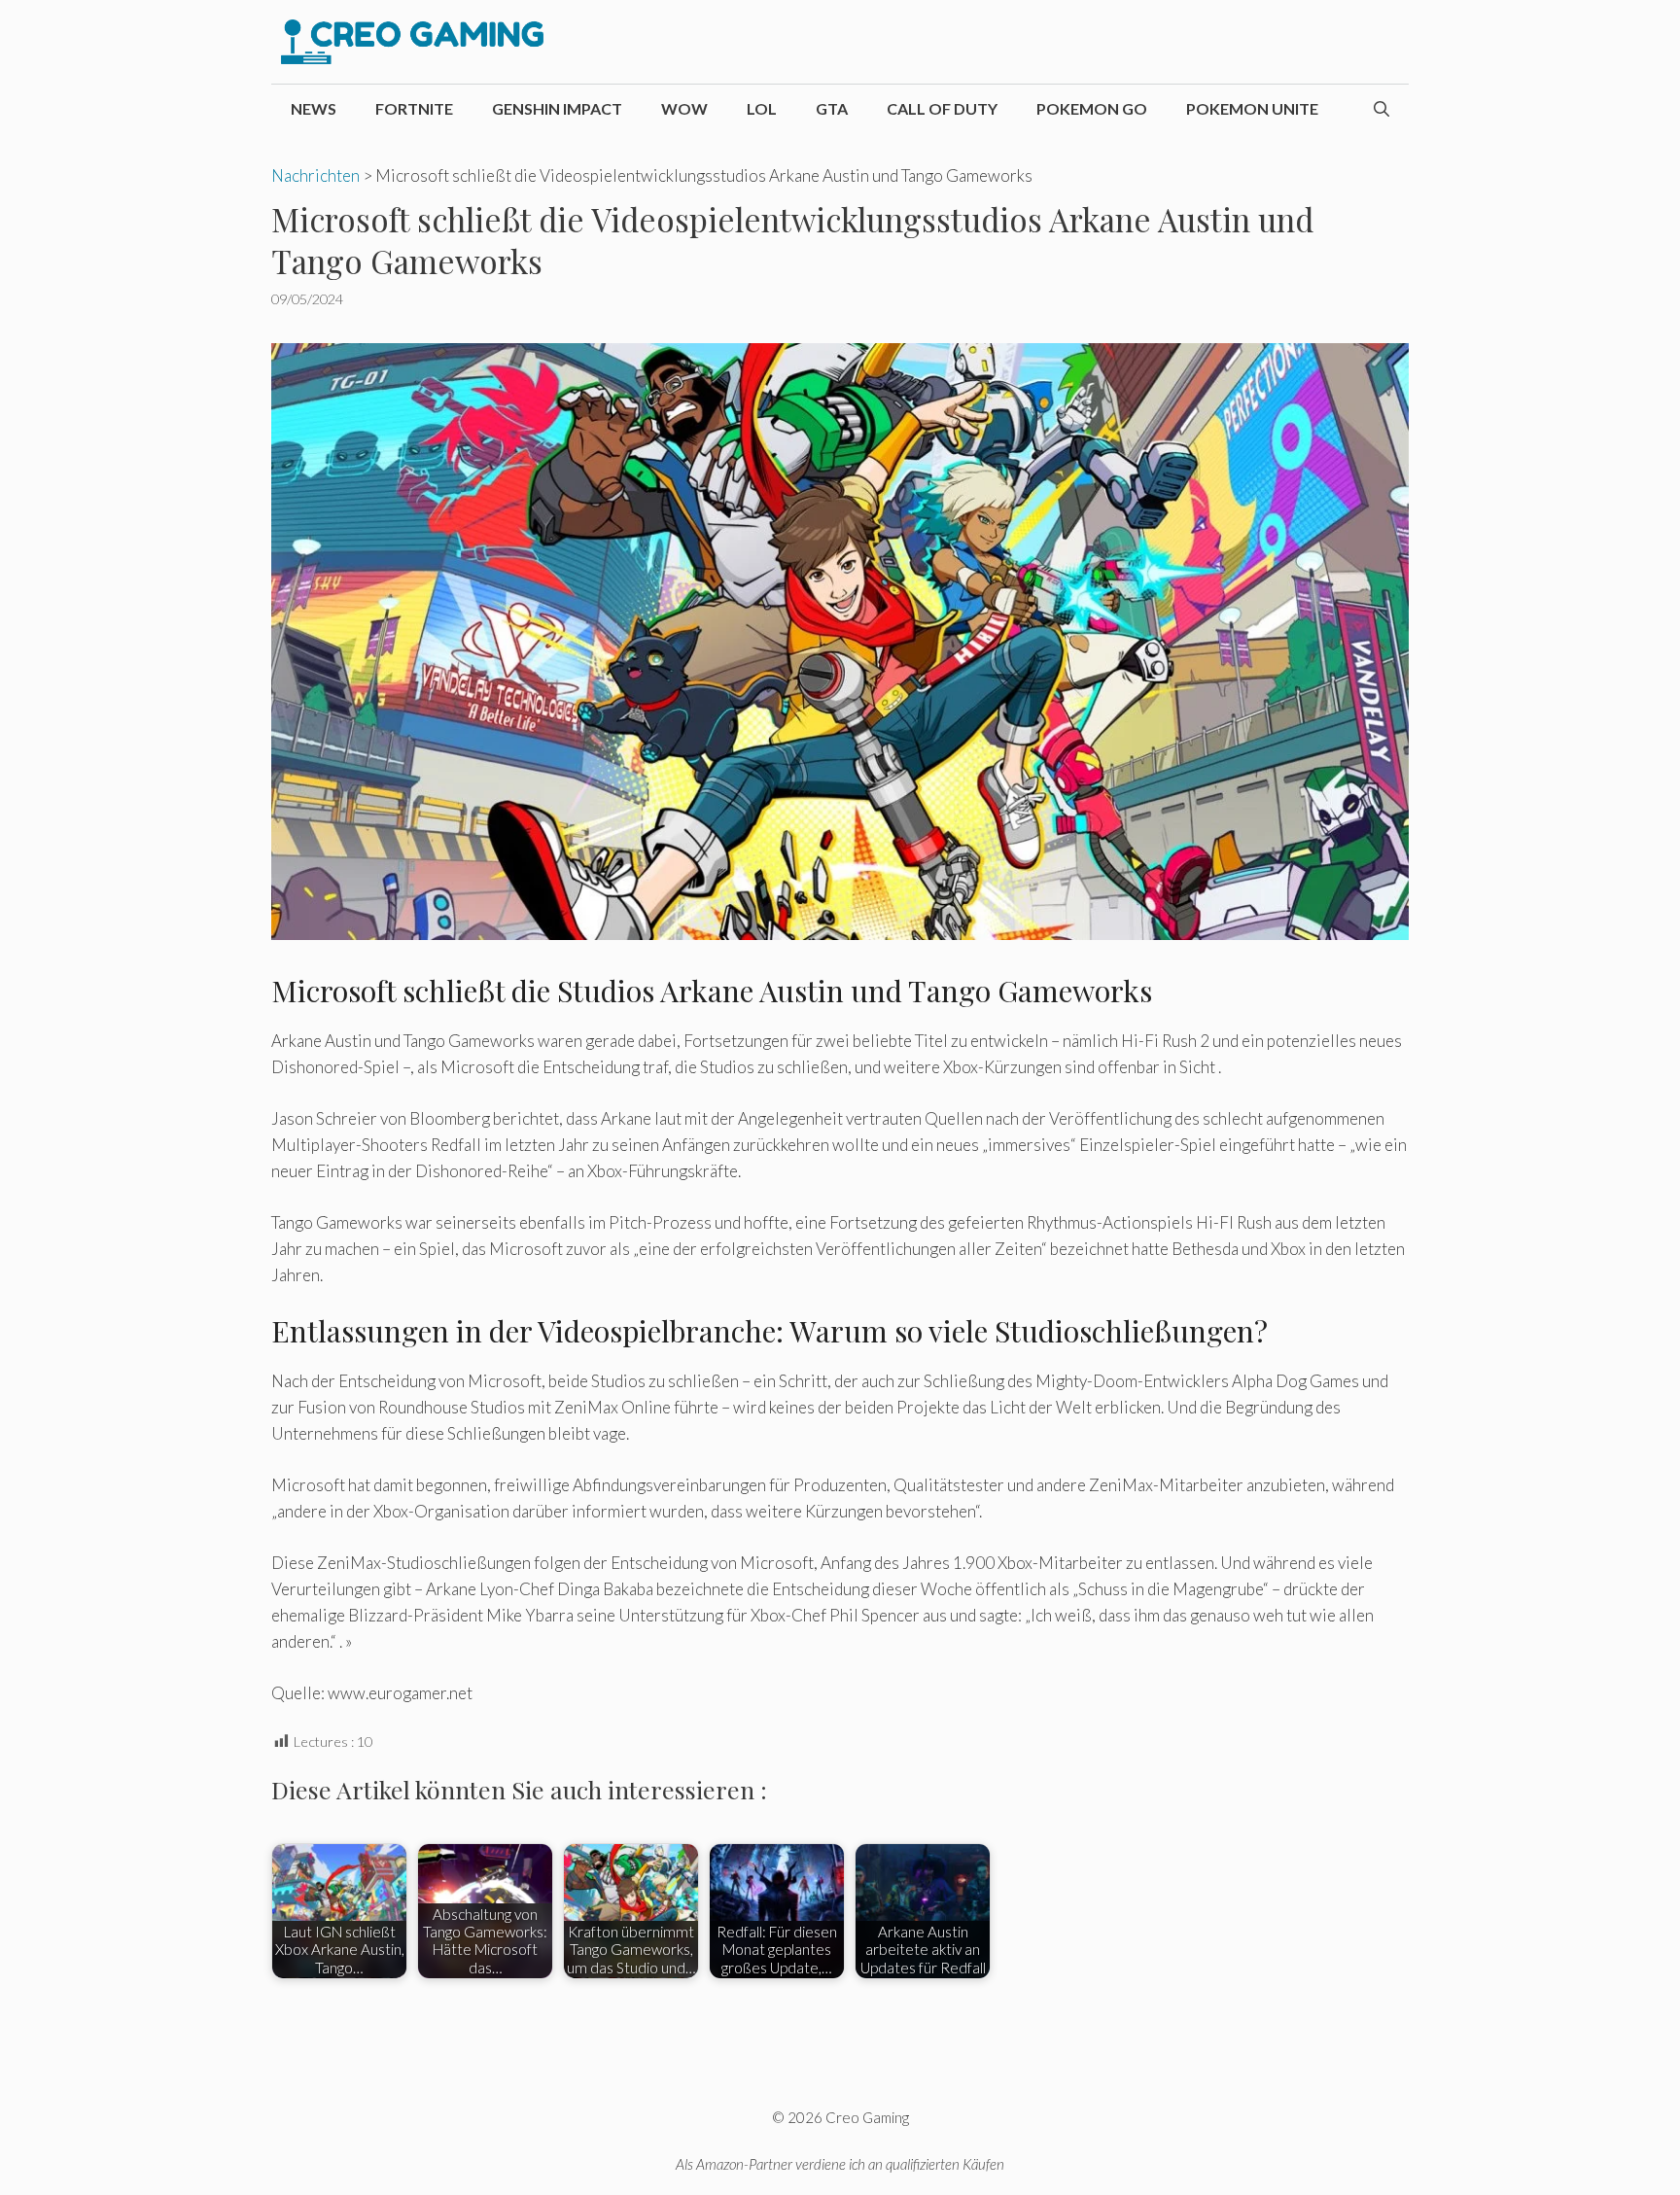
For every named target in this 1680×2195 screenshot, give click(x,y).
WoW (684, 108)
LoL (762, 108)
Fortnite (414, 108)
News (314, 108)
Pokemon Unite (1252, 108)
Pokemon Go (1092, 108)
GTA (832, 108)
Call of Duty (942, 108)
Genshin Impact (557, 108)
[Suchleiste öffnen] (1382, 109)
